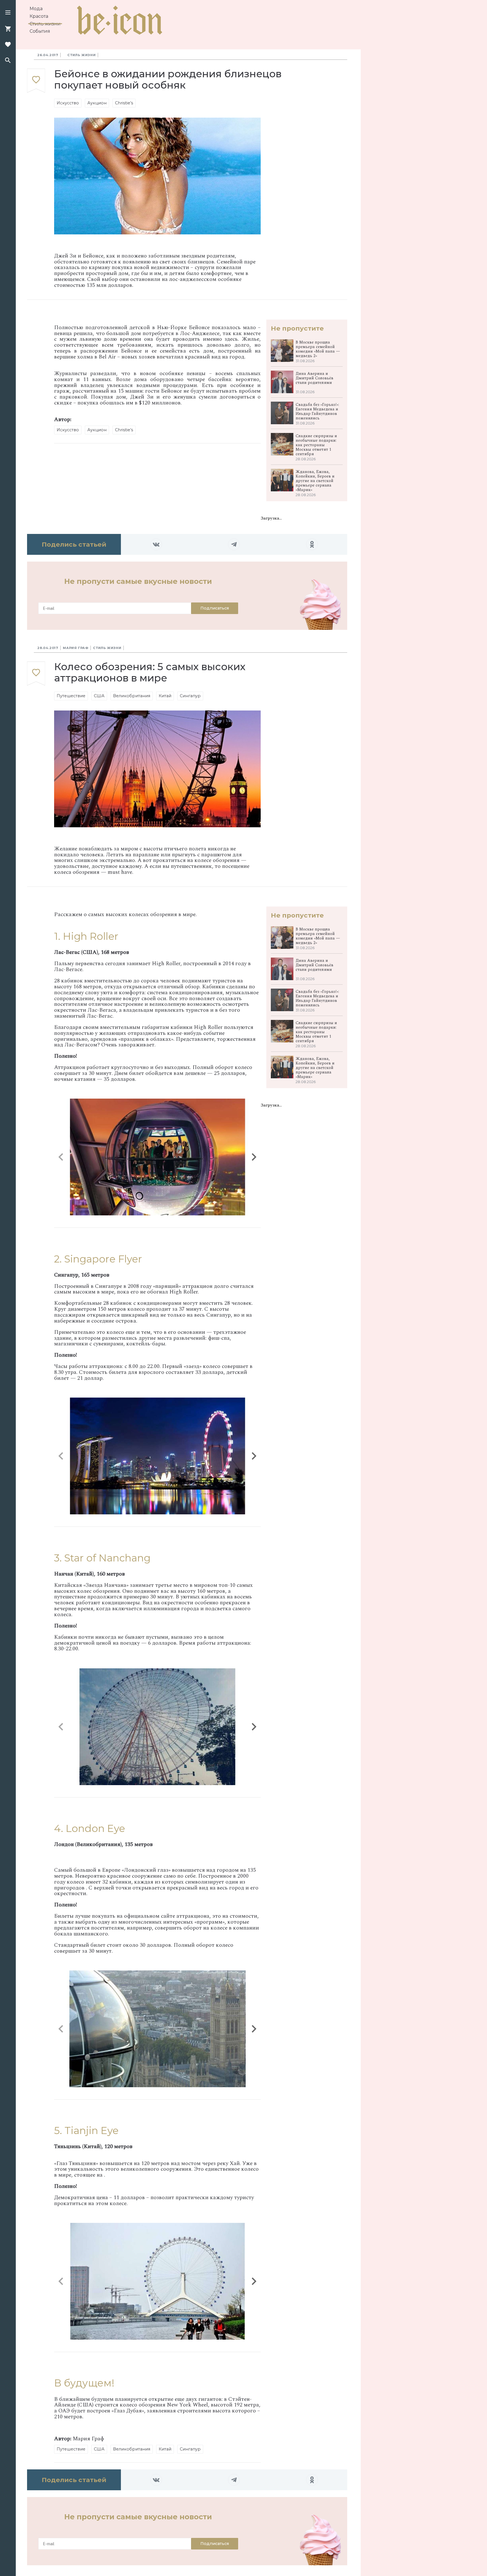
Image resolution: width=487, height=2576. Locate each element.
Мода (36, 9)
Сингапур (190, 696)
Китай (165, 696)
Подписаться (215, 608)
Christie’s (124, 103)
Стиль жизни (45, 24)
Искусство (68, 103)
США (99, 696)
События (40, 31)
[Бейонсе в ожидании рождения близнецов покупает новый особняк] (36, 81)
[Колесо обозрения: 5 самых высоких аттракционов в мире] (36, 674)
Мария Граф (76, 648)
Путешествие (71, 696)
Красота (39, 16)
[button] (8, 13)
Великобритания (132, 696)
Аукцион (97, 103)
